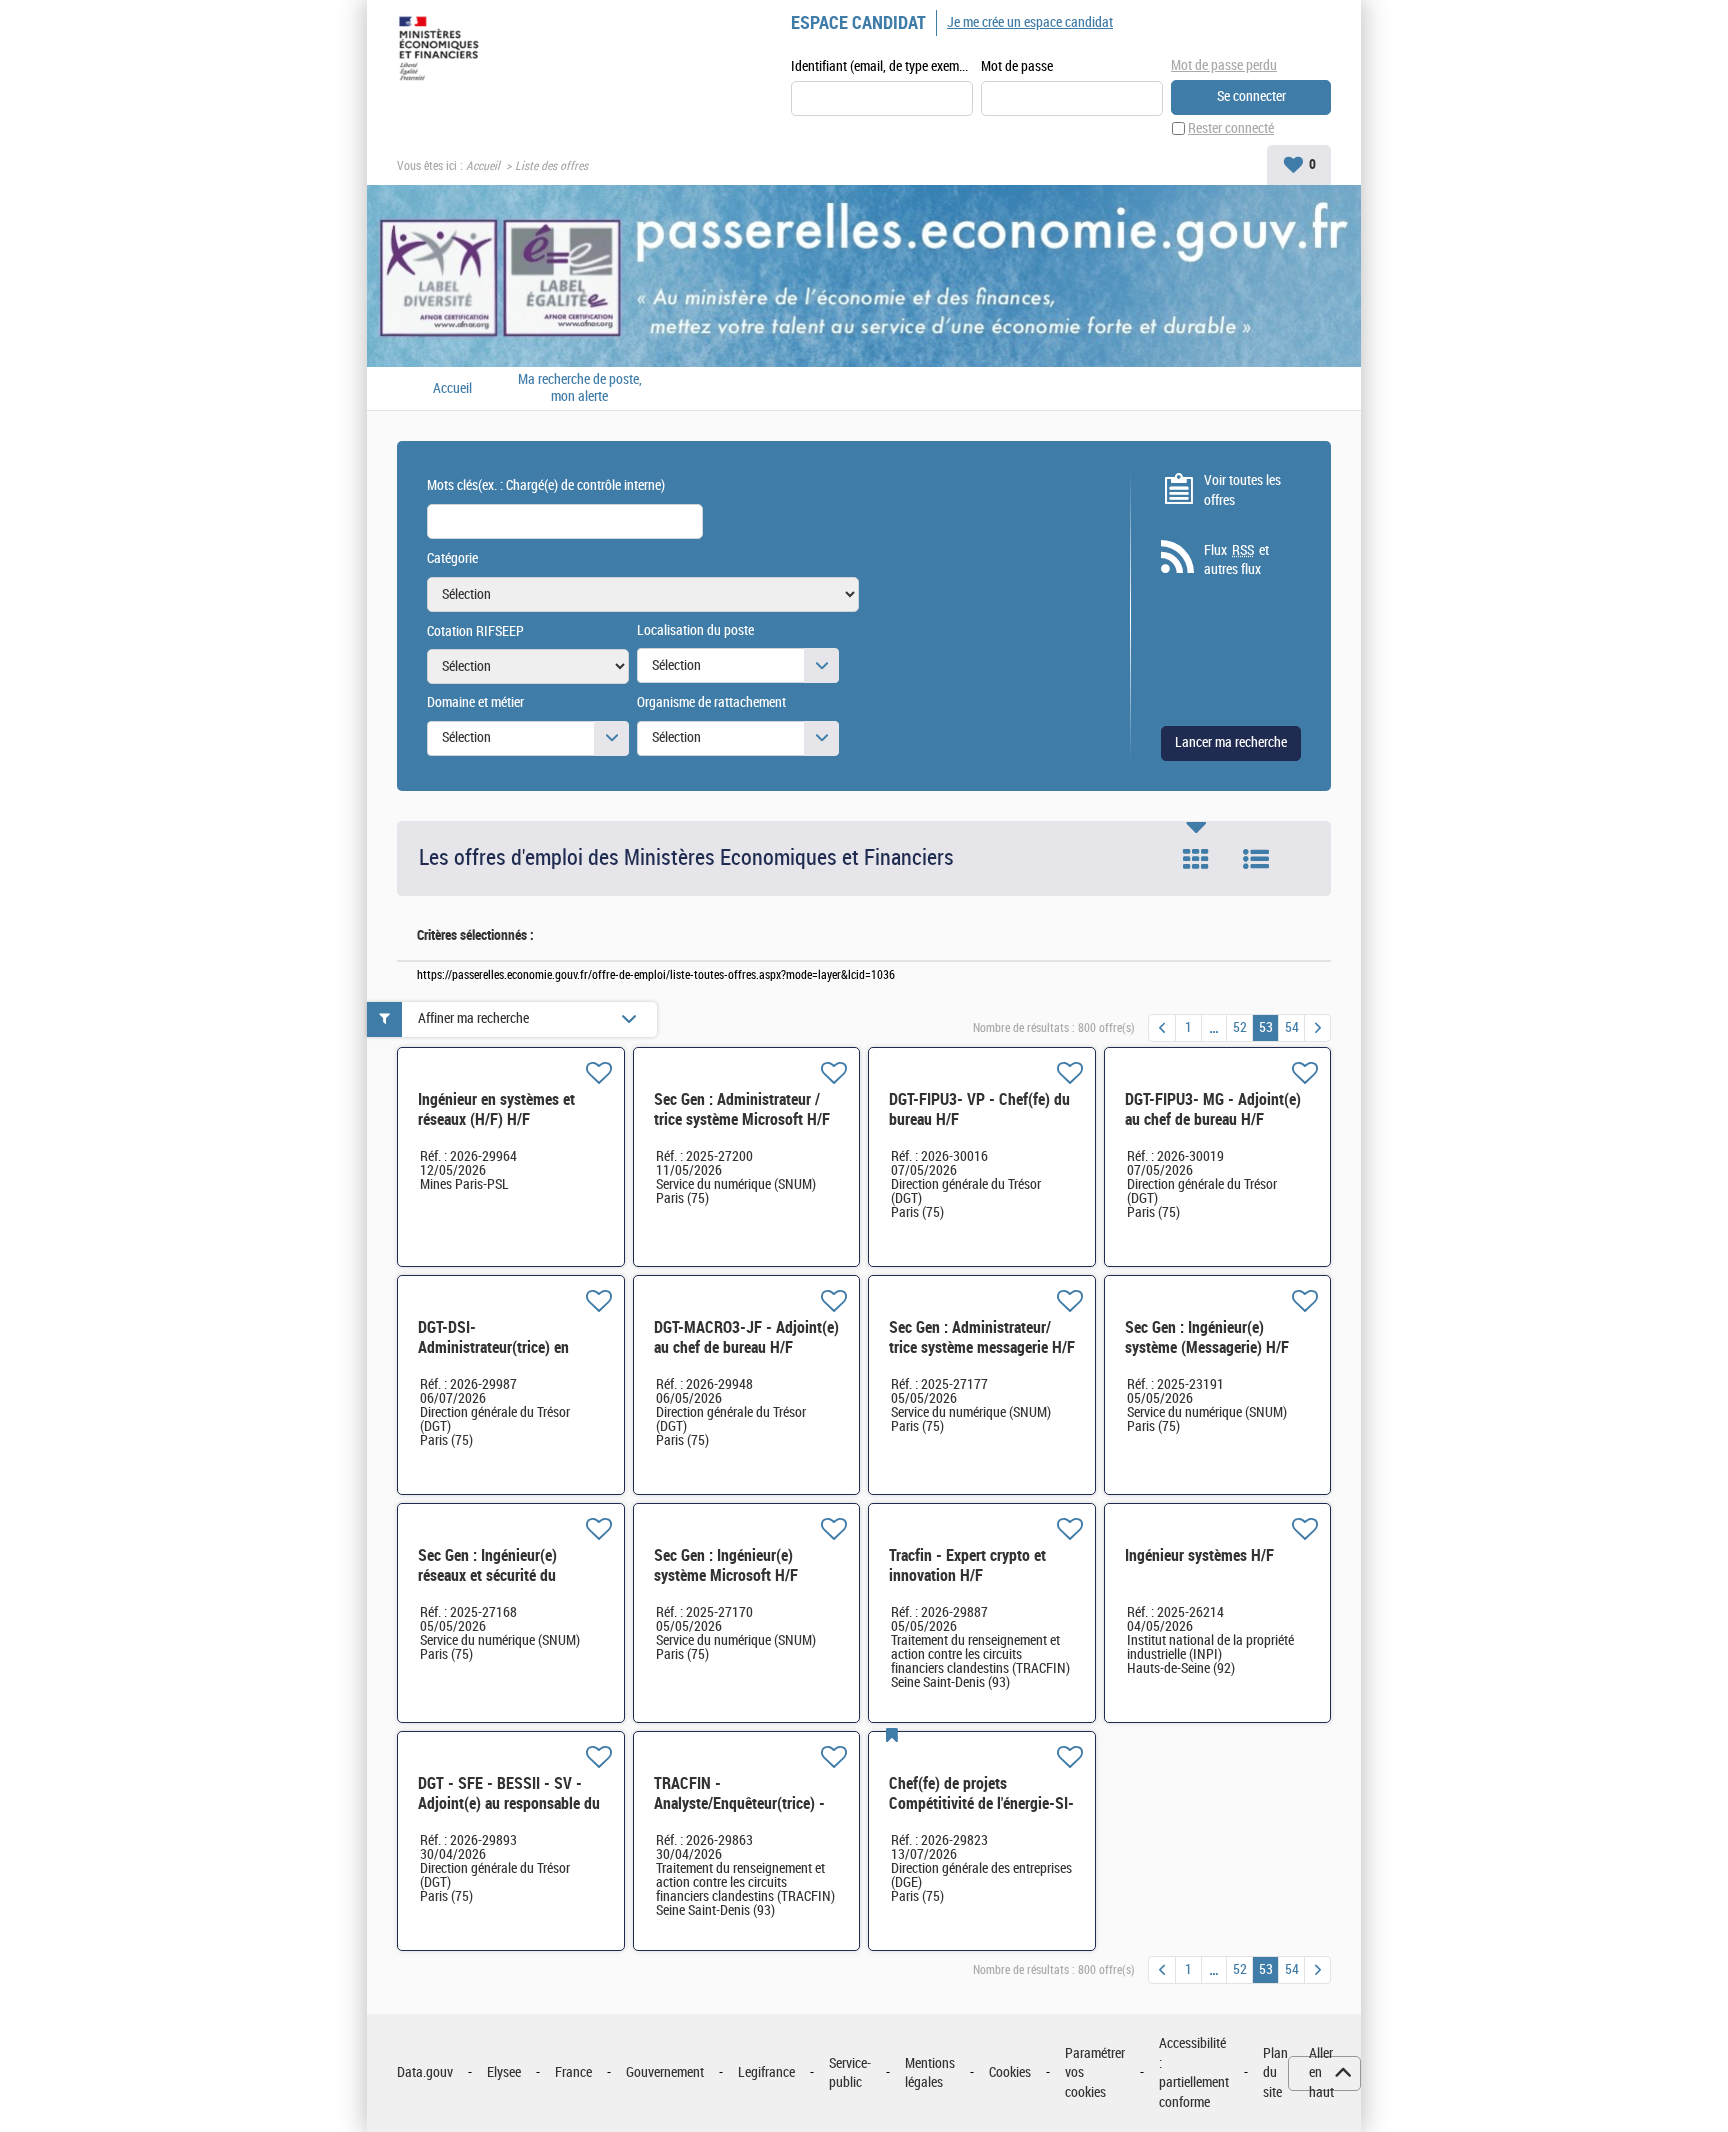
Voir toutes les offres (1242, 490)
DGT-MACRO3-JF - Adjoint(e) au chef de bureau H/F (746, 1337)
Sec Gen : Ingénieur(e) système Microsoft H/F (726, 1565)
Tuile (1196, 859)
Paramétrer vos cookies (1095, 2073)
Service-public (850, 2073)
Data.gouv (425, 2072)
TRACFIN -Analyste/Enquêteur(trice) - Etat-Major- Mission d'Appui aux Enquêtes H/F (743, 1813)
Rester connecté (1231, 128)
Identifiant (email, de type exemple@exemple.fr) (882, 66)
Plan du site (1275, 2073)
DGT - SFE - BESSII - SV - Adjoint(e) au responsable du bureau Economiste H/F (509, 1803)
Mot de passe (1017, 66)
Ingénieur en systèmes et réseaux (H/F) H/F (496, 1109)
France (573, 2072)
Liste (1256, 859)
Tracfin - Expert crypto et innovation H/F (967, 1565)
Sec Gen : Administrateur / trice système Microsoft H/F (742, 1109)
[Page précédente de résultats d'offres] (1162, 1028)
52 (1240, 1027)
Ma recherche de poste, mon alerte (580, 388)
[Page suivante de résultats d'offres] (1317, 1028)
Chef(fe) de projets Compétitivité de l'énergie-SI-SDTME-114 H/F (981, 1803)
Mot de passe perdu (1224, 65)
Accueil (483, 166)
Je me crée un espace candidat (1030, 22)
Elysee (504, 2072)
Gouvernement (665, 2072)
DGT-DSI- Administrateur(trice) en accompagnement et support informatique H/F (508, 1357)
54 (1292, 1027)
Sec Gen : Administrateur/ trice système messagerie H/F (982, 1337)
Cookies (1010, 2072)
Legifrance (766, 2072)
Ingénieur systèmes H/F (1199, 1555)
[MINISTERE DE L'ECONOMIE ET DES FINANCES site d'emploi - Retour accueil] (442, 52)
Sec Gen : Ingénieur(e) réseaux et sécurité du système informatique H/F (500, 1575)
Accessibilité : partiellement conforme (1194, 2073)
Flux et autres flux (1236, 560)
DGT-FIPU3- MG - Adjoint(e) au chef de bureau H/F (1213, 1109)
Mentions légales (930, 2073)
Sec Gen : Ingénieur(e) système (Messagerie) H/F (1207, 1337)
